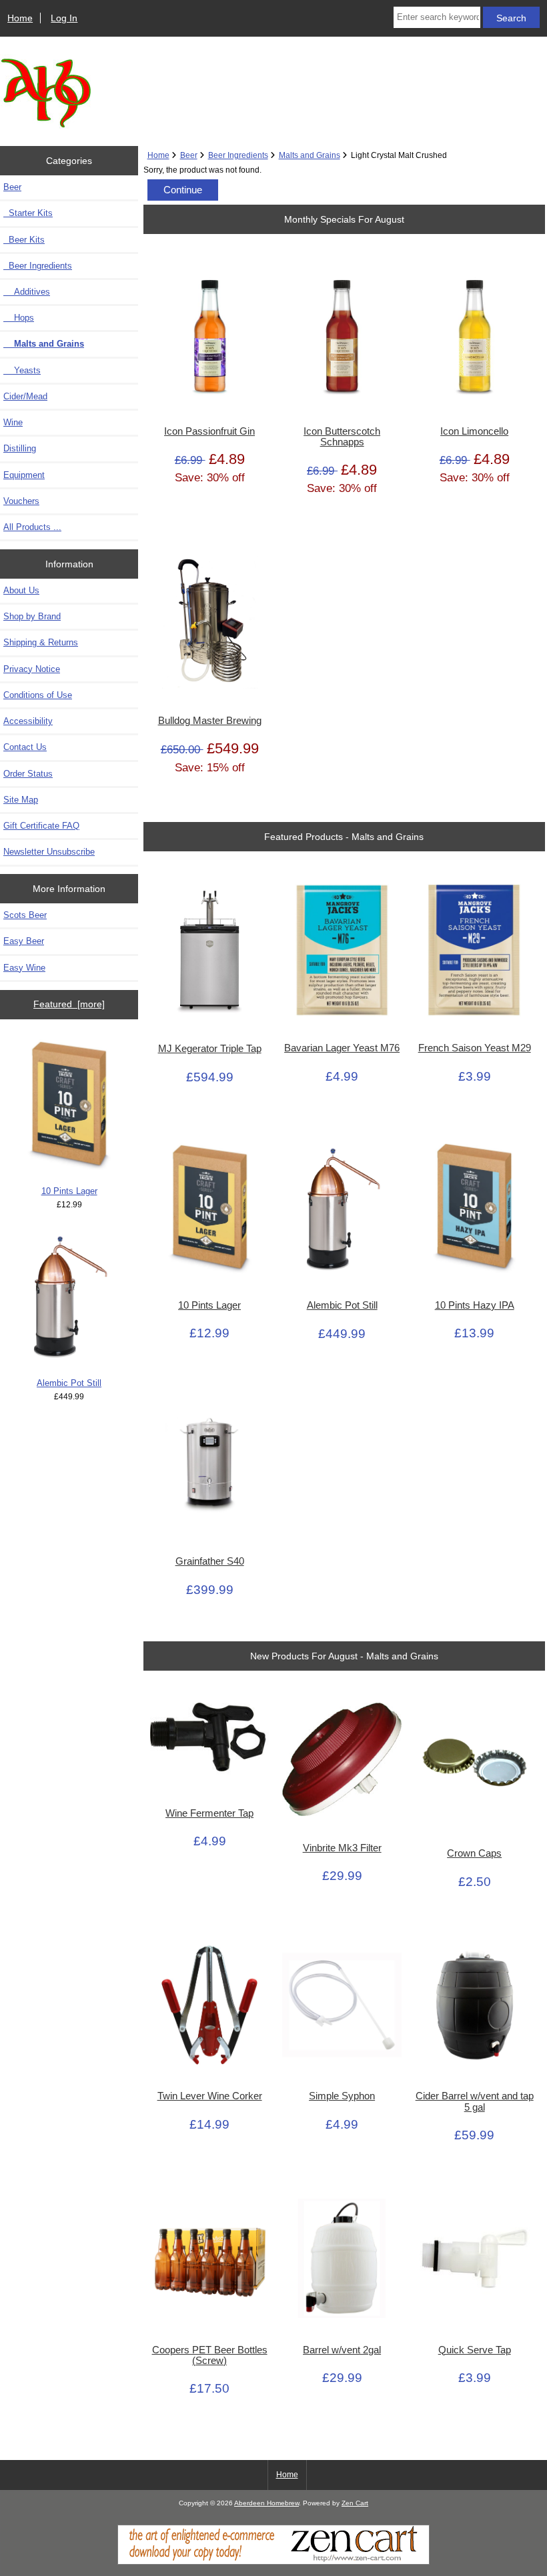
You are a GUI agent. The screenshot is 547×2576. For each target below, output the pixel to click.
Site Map (21, 800)
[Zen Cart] (273, 2562)
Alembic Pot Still (69, 1383)
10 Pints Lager (69, 1191)
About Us (21, 590)
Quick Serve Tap (475, 2350)
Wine (13, 422)
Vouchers (21, 501)
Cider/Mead (25, 396)
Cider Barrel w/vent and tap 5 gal (475, 2101)
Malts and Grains (310, 155)
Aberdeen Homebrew (266, 2503)
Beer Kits (24, 240)
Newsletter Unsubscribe (49, 852)
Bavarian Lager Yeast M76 (342, 1048)
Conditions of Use (38, 695)
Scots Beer (25, 915)
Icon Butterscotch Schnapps (342, 437)
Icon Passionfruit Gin (209, 431)
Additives (27, 292)
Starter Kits (28, 213)
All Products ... (32, 527)
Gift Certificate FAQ (41, 826)
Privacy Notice (32, 669)
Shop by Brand (32, 616)
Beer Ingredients (238, 155)
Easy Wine (24, 968)
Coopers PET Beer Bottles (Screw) (210, 2355)
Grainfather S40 (210, 1561)
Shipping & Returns (41, 642)
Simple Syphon (342, 2096)
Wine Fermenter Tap (209, 1813)
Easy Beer (24, 941)
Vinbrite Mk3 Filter (342, 1848)
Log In (64, 18)
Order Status (28, 774)
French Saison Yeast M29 (475, 1048)
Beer (189, 155)
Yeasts (22, 370)
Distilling (20, 448)
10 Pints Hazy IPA (475, 1305)
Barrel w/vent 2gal (342, 2350)
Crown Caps (474, 1853)
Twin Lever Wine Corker (210, 2096)
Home (20, 18)
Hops (19, 318)
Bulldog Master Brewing (210, 721)
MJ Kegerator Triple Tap (210, 1049)
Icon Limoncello (474, 431)
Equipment (24, 475)
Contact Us (25, 747)
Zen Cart (355, 2503)
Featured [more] (69, 1004)
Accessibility (28, 721)
